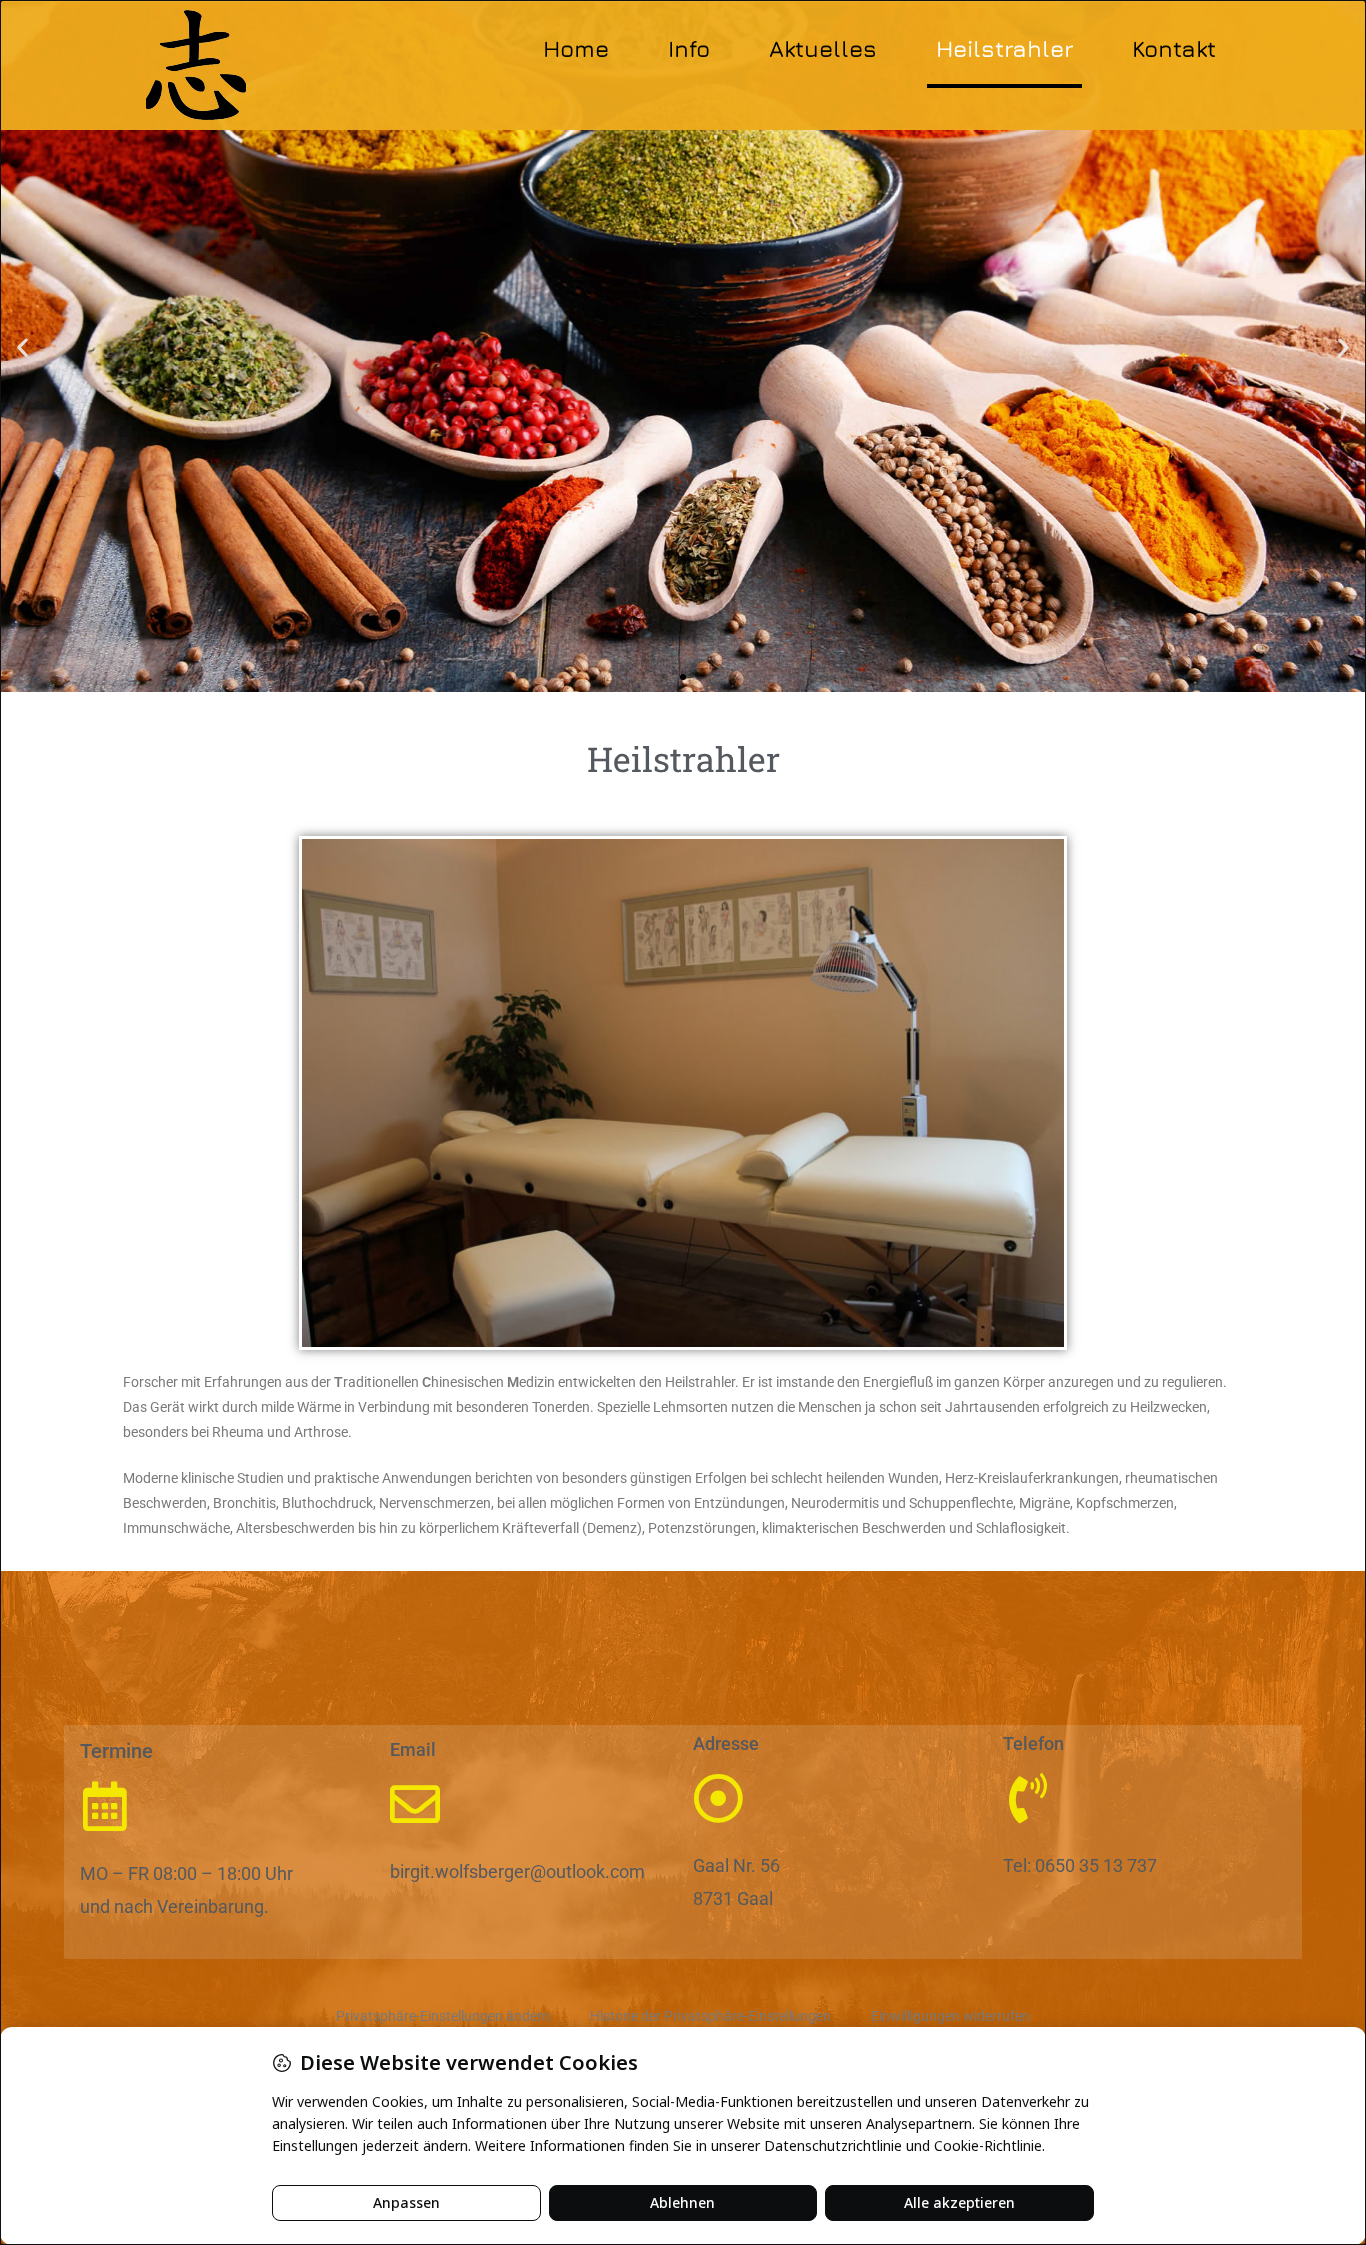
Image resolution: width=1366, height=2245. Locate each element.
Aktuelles (823, 48)
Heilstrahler (1004, 48)
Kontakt (1174, 48)
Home (576, 48)
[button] (22, 347)
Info (689, 48)
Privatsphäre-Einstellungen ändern (443, 2016)
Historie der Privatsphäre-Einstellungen (710, 2016)
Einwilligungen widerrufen (950, 2016)
